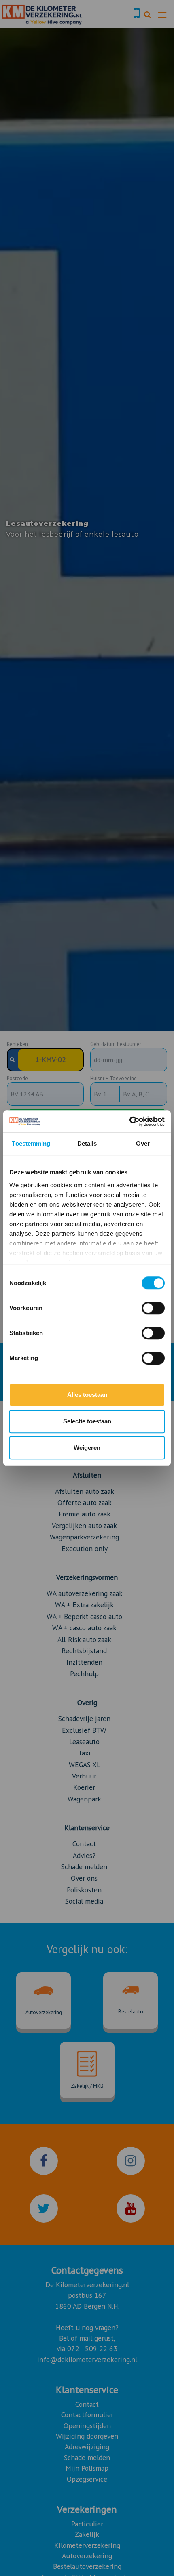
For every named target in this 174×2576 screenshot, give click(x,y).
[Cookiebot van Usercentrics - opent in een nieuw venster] (129, 1121)
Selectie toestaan (87, 1421)
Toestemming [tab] (31, 1143)
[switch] (153, 1308)
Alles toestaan (87, 1395)
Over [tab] (143, 1143)
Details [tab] (87, 1143)
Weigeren (87, 1448)
